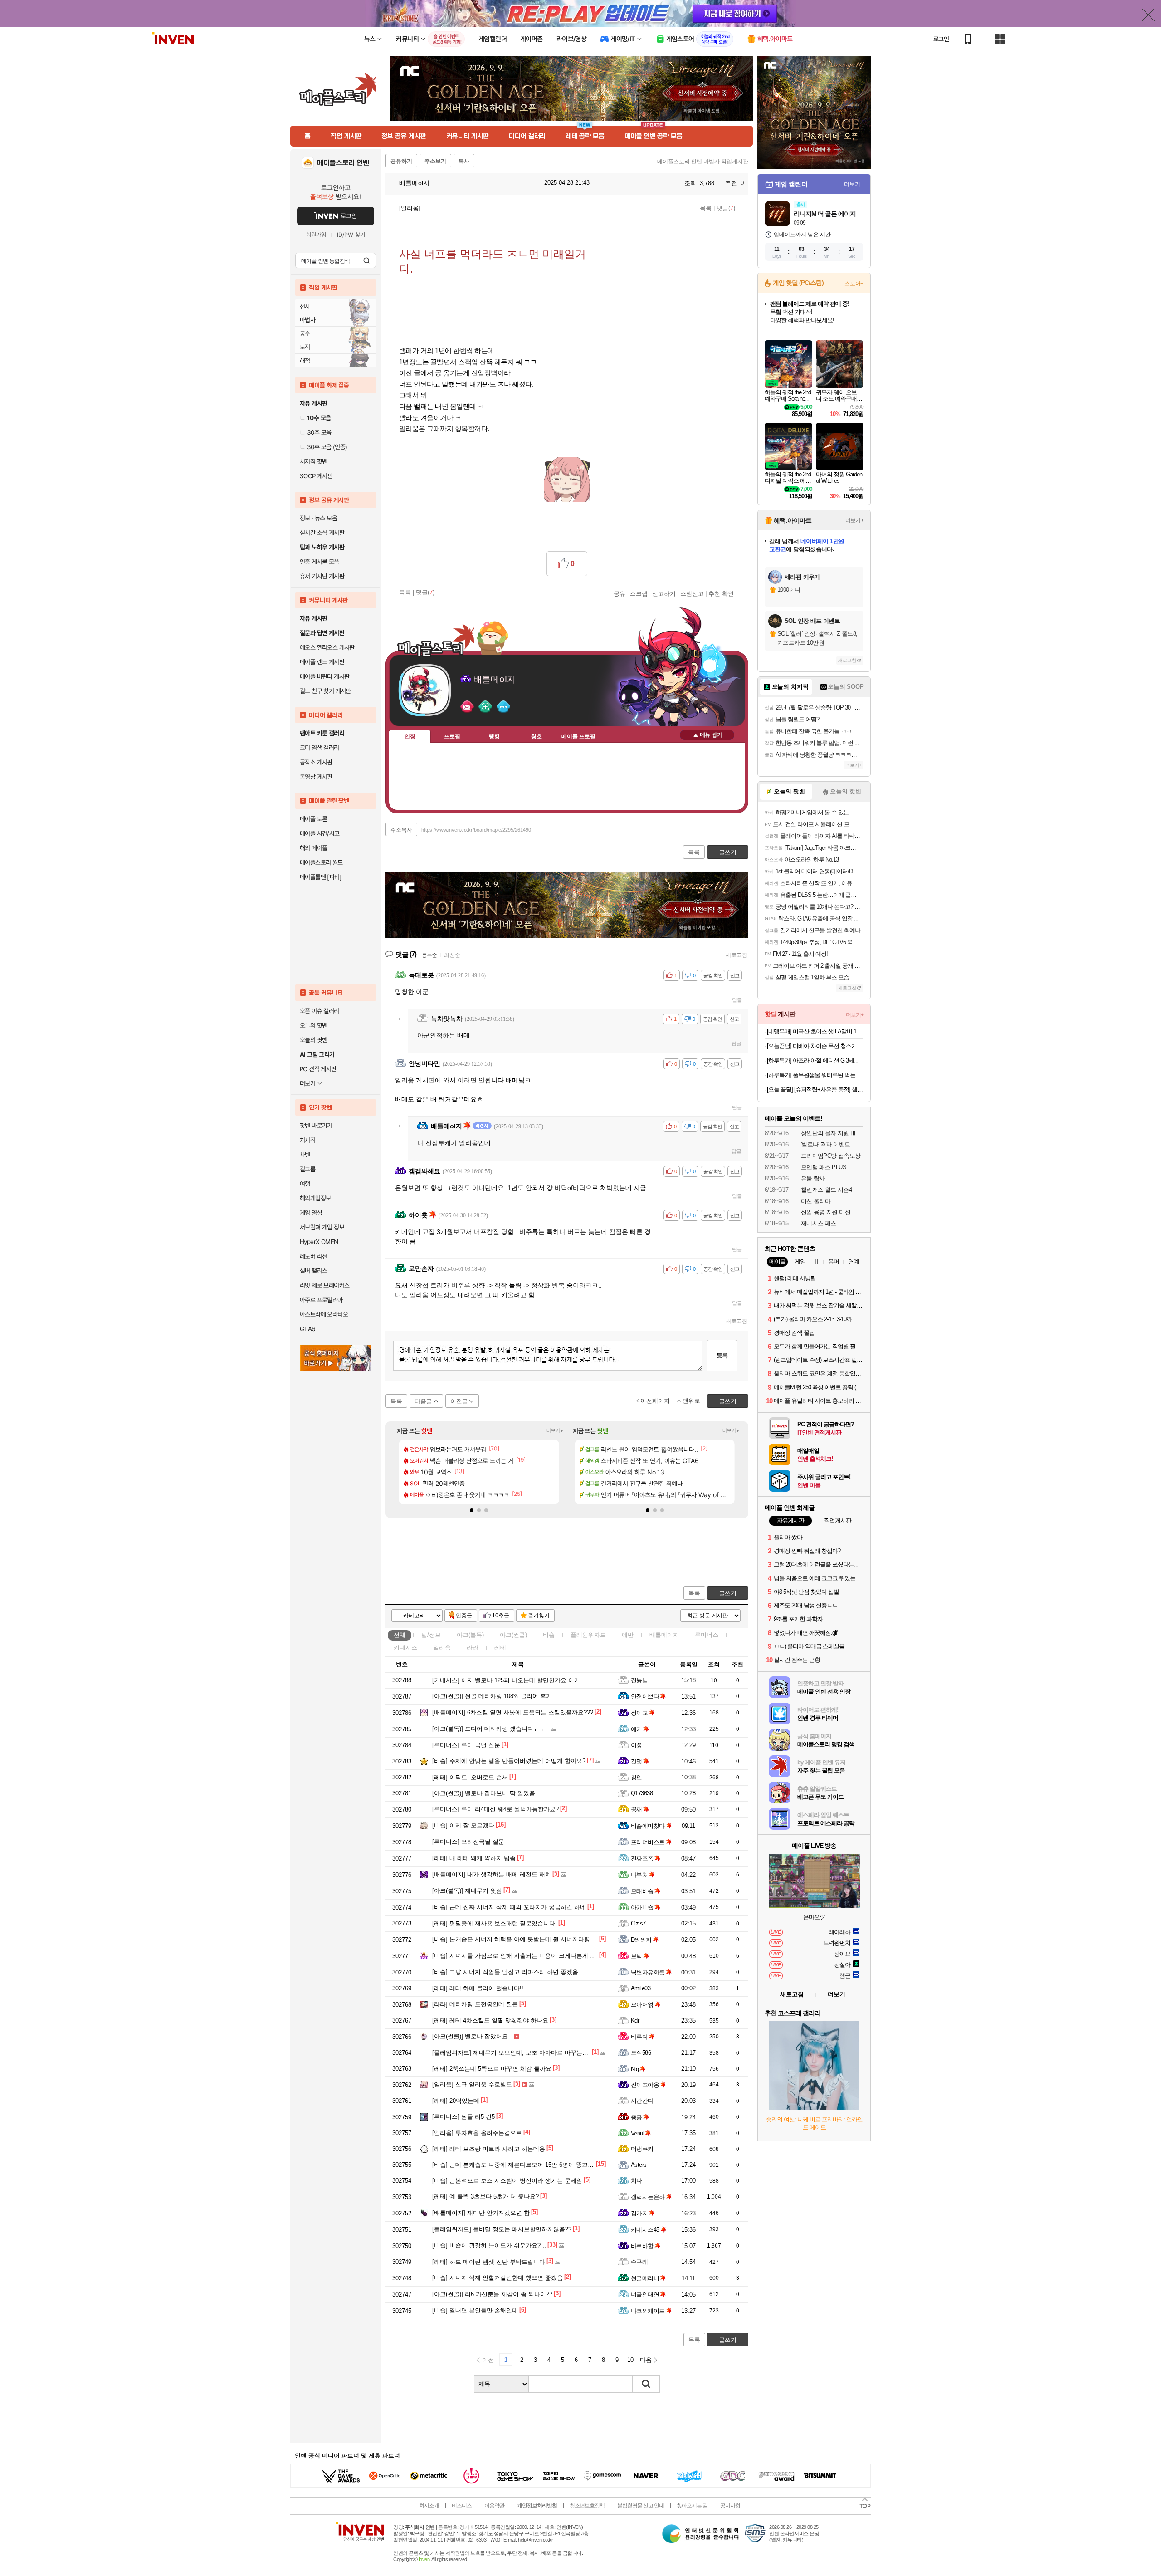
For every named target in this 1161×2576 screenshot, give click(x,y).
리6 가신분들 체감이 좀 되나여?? (492, 2294)
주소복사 (401, 830)
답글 (737, 1000)
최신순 (452, 955)
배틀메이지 (664, 1635)
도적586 (641, 2053)
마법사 (307, 320)
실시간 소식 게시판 (322, 533)
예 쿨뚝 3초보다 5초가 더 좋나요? (485, 2196)
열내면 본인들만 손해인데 (475, 2310)
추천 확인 (721, 593)
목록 (706, 208)
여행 (305, 1184)
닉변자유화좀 (648, 1972)
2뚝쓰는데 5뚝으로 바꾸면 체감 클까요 (492, 2069)
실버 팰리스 (313, 1271)
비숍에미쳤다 (648, 1826)
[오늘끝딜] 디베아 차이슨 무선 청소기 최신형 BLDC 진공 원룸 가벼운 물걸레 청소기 (815, 1046)
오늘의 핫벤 (313, 1025)
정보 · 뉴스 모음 (318, 518)
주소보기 (435, 161)
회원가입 (316, 235)
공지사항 (730, 2506)
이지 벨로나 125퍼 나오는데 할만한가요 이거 (506, 1680)
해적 (305, 361)
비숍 (549, 1635)
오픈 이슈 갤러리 (320, 1011)
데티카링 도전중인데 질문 (475, 2004)
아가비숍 (642, 1908)
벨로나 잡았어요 (470, 2036)
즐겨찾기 (539, 1616)
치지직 (307, 1140)
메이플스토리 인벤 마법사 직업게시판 (703, 162)
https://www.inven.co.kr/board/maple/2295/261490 (476, 830)
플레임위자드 (588, 1635)
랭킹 (494, 736)
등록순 (429, 955)
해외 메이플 (313, 848)
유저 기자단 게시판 (322, 576)
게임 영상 (311, 1213)
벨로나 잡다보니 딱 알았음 (484, 1793)
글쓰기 (728, 1593)
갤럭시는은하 (648, 2197)
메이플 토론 (313, 819)
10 (630, 2360)
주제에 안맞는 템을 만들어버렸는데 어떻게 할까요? (509, 1761)
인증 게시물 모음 (320, 562)
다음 (646, 2360)
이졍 (637, 1745)
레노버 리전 (313, 1256)
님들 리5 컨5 (463, 2117)
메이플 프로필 (578, 736)
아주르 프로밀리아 (321, 1300)
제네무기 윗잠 (467, 1891)
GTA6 (308, 1329)
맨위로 (691, 1401)
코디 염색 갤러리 (320, 748)
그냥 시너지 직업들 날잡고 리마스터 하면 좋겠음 (505, 1972)
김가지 (639, 2213)
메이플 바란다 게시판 (324, 676)
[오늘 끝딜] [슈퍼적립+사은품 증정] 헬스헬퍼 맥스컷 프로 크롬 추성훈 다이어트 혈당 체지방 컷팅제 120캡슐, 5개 (815, 1090)
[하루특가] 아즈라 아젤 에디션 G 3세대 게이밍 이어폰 (815, 1060)
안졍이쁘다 (645, 1697)
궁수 (305, 333)
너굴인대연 (645, 2294)
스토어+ (854, 284)
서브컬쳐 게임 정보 (322, 1227)
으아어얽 (642, 2005)
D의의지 (641, 1940)
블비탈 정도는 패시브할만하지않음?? (502, 2229)
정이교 (639, 1713)
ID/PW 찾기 (351, 235)
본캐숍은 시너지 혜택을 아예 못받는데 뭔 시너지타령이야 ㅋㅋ (524, 1939)
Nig (635, 2069)
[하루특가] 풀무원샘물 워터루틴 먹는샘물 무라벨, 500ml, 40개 (815, 1075)
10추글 (501, 1616)
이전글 (459, 1401)
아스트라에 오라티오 (324, 1314)
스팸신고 (692, 593)
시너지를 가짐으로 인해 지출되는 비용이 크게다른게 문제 (517, 1956)
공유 (620, 593)
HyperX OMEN (319, 1242)
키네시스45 (645, 2230)
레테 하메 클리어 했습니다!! (478, 1988)
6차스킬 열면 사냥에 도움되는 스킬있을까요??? (513, 1712)
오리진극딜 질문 (468, 1842)
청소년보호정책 (587, 2506)
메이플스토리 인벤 (343, 163)
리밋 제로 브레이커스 (324, 1285)
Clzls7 (638, 1923)
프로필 (452, 736)
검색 (366, 260)
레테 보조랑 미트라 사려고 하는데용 (489, 2149)
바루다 (639, 2037)
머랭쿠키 (642, 2149)
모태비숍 (642, 1891)
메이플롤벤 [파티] (320, 877)
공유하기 (401, 161)
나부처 (639, 1875)
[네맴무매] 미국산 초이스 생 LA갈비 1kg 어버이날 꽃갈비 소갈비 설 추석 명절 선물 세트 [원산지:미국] (815, 1031)
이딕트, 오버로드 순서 (470, 1777)
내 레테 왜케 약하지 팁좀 (474, 1858)
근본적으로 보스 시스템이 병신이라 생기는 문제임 (507, 2181)
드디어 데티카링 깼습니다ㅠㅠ (489, 1729)
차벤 (305, 1155)
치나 (637, 2181)
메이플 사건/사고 (320, 833)
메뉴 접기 (707, 735)
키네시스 (405, 1648)
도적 (305, 347)
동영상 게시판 (316, 777)
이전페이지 (655, 1401)
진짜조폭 (642, 1859)
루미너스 (707, 1635)
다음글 (423, 1401)
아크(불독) (470, 1635)
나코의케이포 (648, 2311)
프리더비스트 (648, 1842)
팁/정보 (431, 1635)
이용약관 (494, 2506)
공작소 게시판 (316, 762)
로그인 (941, 39)
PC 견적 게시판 (318, 1069)
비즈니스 (462, 2506)
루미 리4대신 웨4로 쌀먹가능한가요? (495, 1809)
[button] (472, 1510)
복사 (464, 161)
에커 (637, 1729)
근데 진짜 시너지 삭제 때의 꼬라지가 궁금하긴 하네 (509, 1907)
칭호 (537, 736)
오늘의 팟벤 (313, 1040)
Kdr (635, 2020)
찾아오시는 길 (692, 2506)
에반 (628, 1635)
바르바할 (642, 2246)
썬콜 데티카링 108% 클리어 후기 (492, 1696)
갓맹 (637, 1761)
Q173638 (642, 1793)
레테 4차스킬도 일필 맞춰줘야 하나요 (490, 2020)
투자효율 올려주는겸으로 (477, 2133)
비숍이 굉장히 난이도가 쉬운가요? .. (489, 2245)
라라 (473, 1648)
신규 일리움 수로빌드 (472, 2084)
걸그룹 (307, 1169)
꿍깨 (637, 1810)
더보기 (503, 707)
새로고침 (737, 955)
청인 (637, 1777)
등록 (722, 1355)
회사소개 (429, 2506)
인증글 (464, 1616)
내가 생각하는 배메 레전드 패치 (492, 1874)
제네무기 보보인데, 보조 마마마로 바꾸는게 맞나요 (520, 2053)
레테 (500, 1648)
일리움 (442, 1648)
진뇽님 (639, 1680)
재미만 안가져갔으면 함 (481, 2213)
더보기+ (555, 1430)
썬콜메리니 (645, 2278)
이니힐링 (485, 707)
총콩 (637, 2117)
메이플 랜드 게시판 (322, 662)
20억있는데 (456, 2101)
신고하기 (664, 593)
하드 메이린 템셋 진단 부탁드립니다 (489, 2262)
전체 (400, 1635)
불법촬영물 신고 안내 (641, 2506)
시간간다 (642, 2101)
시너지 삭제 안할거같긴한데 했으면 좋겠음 (498, 2278)
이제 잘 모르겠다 (463, 1825)
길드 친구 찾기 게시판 (325, 691)
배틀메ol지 (413, 183)
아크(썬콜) (513, 1635)
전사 (305, 306)
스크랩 (639, 593)
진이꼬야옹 (645, 2085)
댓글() (726, 208)
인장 (410, 736)
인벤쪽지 (467, 707)
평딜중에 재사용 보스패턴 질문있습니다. (495, 1923)
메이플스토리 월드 (321, 862)
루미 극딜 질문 (466, 1745)
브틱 (637, 1956)
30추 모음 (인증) (327, 447)
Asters (639, 2165)
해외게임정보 (315, 1198)
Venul (637, 2133)
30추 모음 (319, 432)
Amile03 (641, 1988)
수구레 (639, 2262)
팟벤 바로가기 (316, 1126)
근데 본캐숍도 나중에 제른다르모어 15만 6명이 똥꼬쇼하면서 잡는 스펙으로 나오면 (551, 2165)
